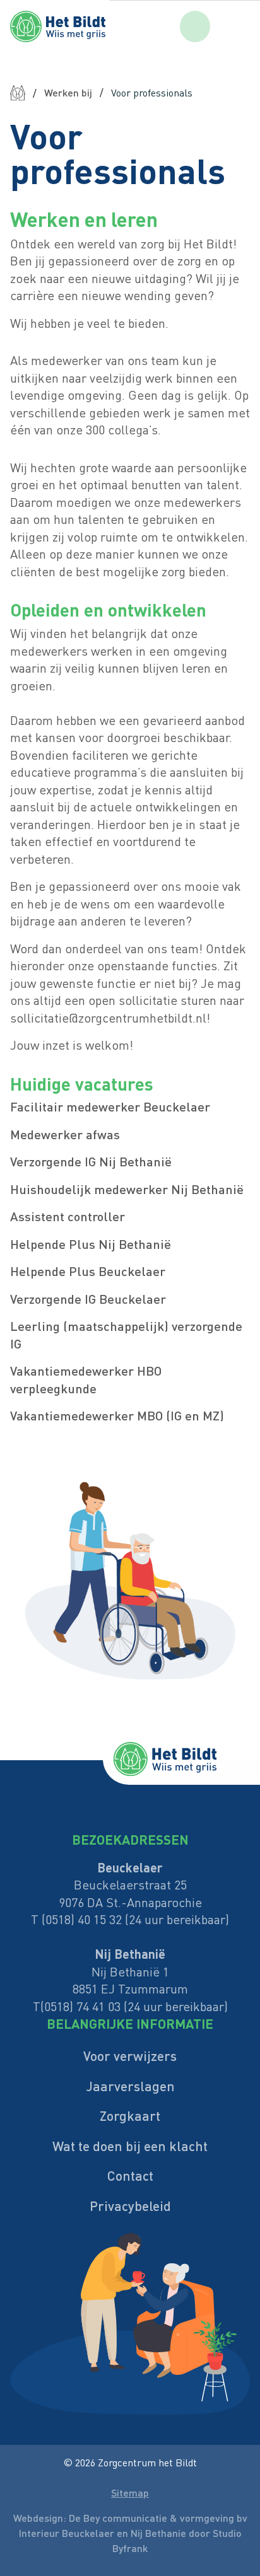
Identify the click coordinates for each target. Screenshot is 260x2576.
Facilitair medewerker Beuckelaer (110, 1106)
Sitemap (130, 2492)
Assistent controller (68, 1216)
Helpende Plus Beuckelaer (88, 1271)
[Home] (18, 93)
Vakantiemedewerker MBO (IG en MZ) (117, 1415)
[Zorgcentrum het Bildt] (85, 26)
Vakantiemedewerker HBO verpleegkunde (86, 1379)
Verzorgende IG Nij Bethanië (91, 1161)
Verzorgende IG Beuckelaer (88, 1299)
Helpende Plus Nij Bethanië (91, 1244)
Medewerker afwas (65, 1134)
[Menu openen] (240, 26)
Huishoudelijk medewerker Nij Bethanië (127, 1189)
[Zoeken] (195, 27)
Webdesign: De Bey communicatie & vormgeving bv (130, 2518)
